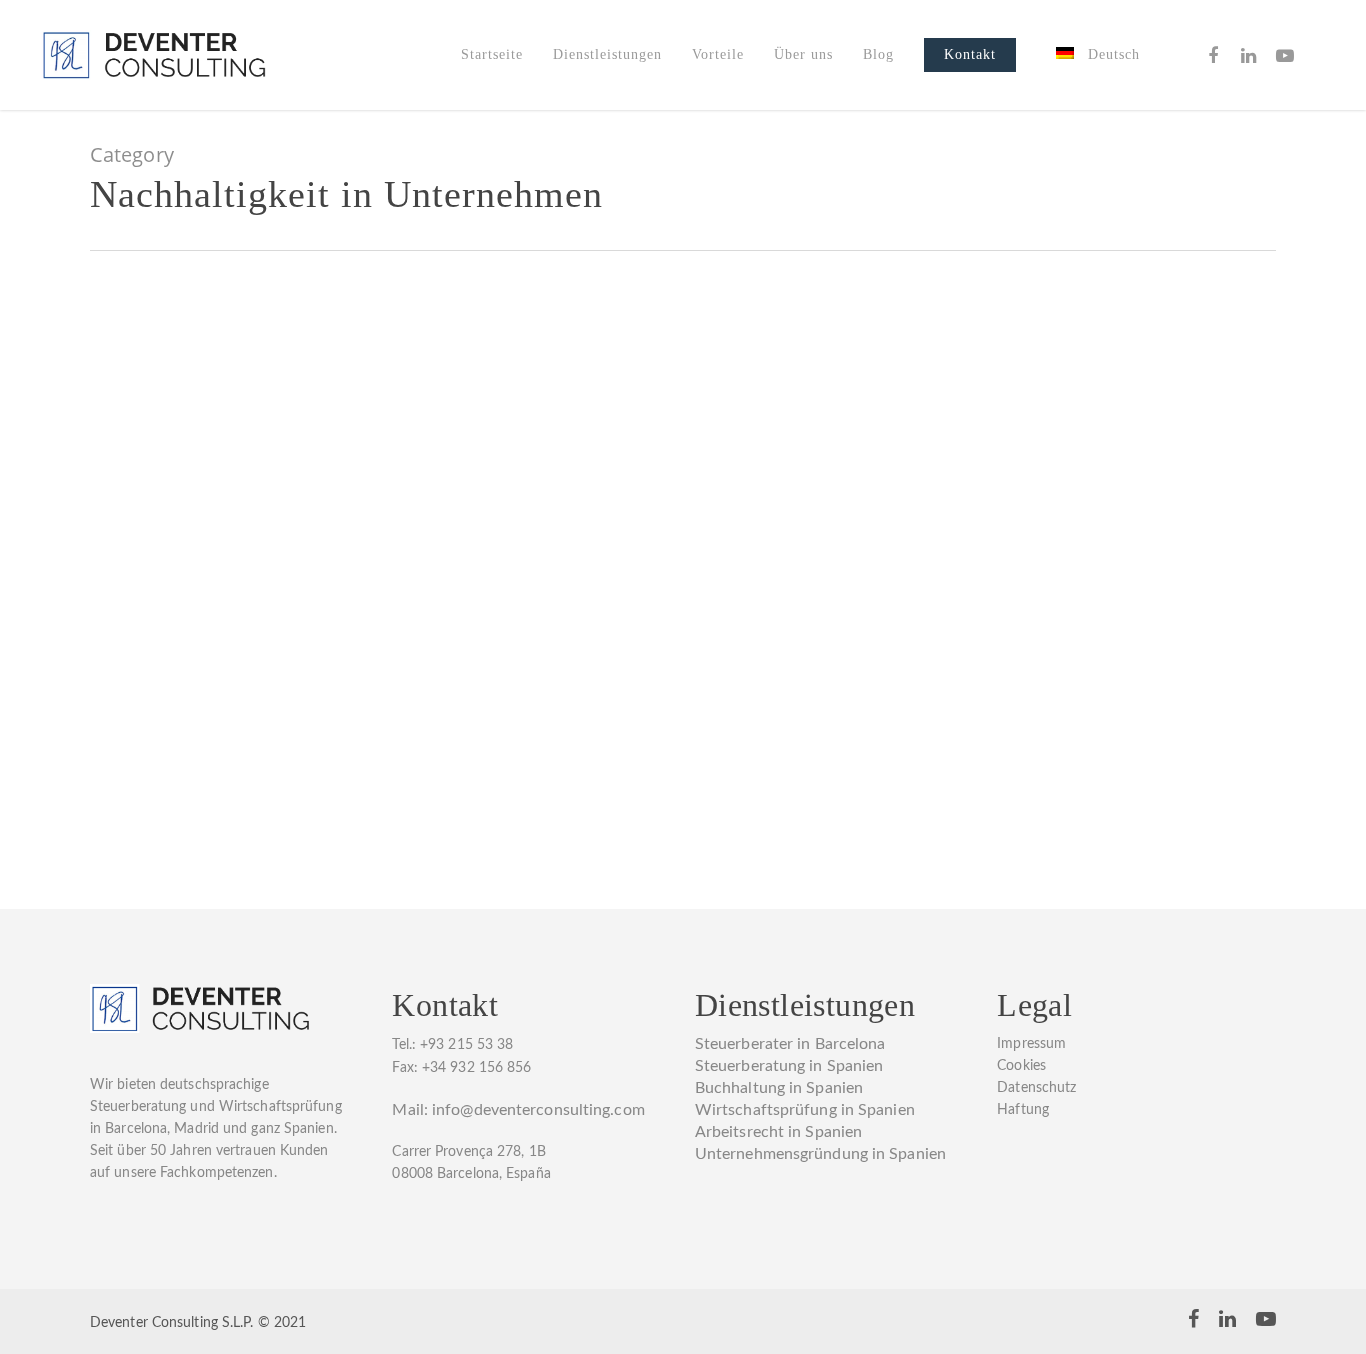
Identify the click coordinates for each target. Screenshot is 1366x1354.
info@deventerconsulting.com (538, 1110)
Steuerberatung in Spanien (789, 1066)
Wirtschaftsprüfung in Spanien (805, 1110)
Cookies (1021, 1066)
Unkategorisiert (370, 569)
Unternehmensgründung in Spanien (820, 1154)
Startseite (492, 54)
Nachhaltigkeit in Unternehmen (216, 569)
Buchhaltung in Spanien (779, 1088)
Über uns (803, 54)
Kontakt (970, 54)
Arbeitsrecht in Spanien (778, 1132)
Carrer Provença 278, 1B (468, 1152)
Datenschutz (1036, 1088)
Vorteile (718, 54)
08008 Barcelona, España (471, 1174)
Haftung (1023, 1110)
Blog (878, 54)
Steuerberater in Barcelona (790, 1044)
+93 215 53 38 (466, 1045)
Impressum (1031, 1044)
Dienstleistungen (607, 54)
